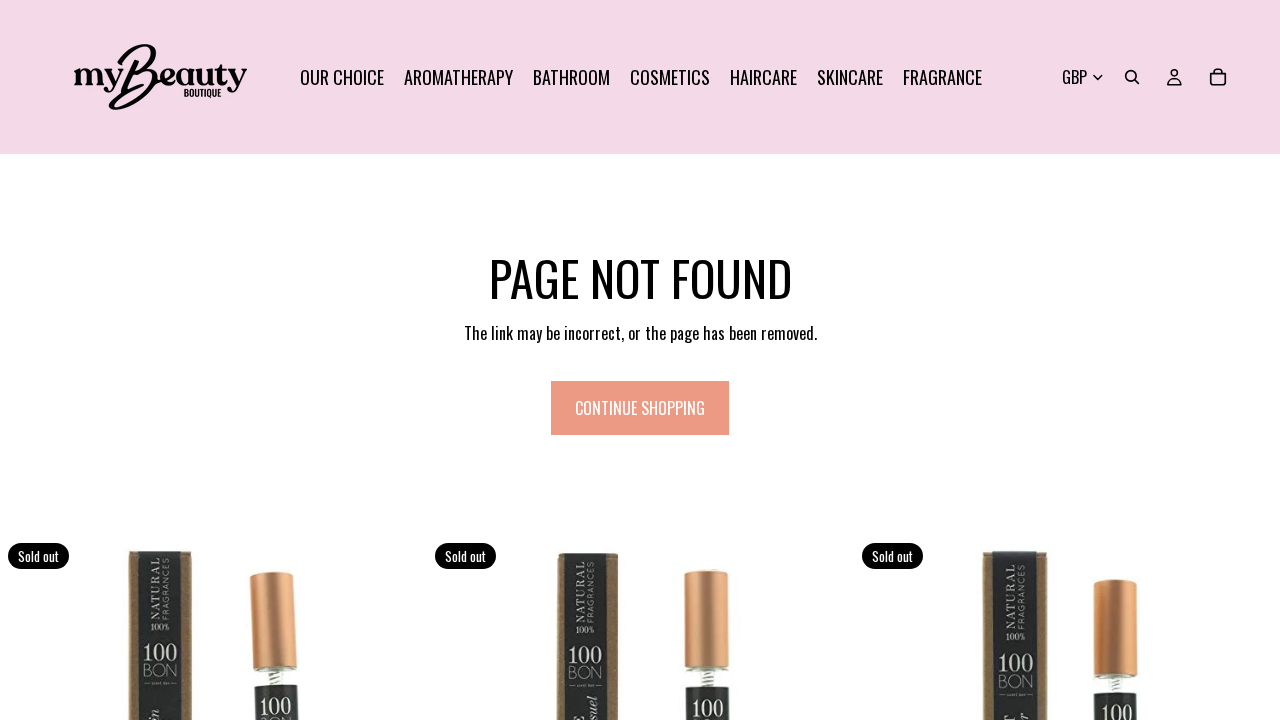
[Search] (1132, 77)
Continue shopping (640, 408)
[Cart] (1218, 77)
